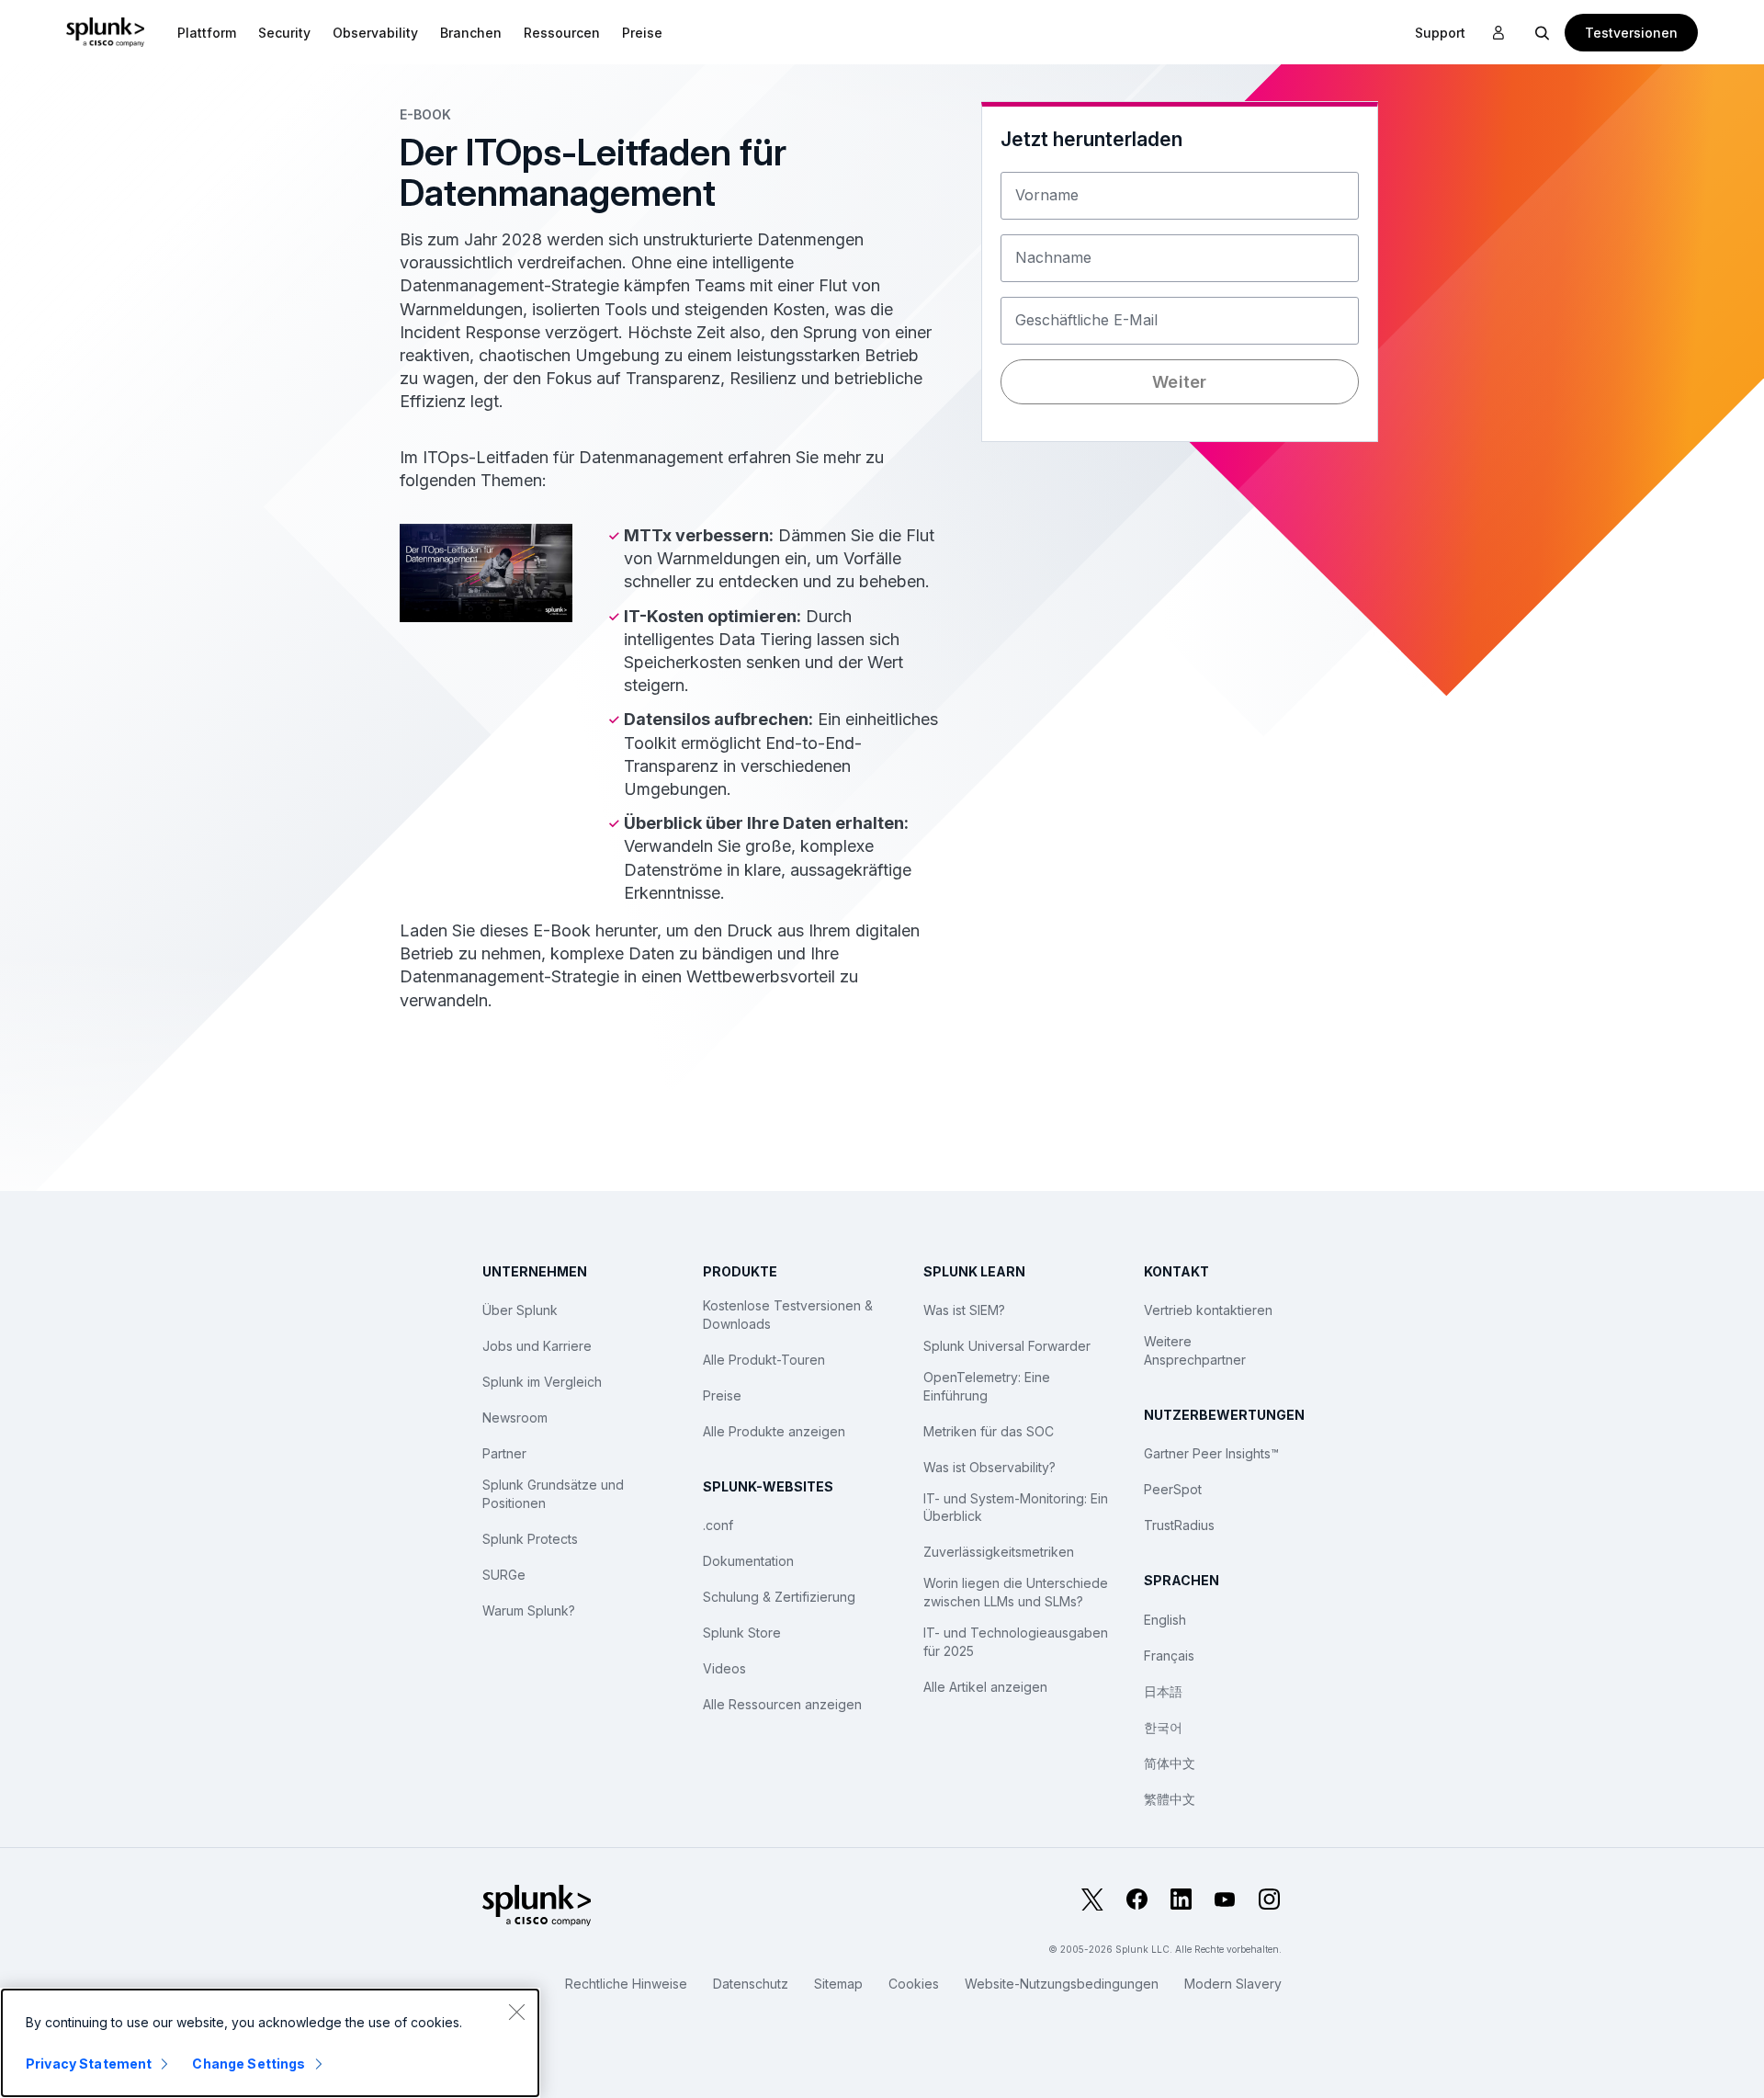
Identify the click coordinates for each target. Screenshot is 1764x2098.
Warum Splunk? (529, 1610)
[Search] (1543, 32)
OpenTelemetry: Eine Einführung (987, 1386)
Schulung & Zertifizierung (779, 1597)
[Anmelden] (1498, 33)
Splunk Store (742, 1633)
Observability (375, 33)
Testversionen (1631, 33)
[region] (270, 2043)
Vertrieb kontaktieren (1208, 1310)
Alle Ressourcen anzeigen (782, 1704)
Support (1440, 33)
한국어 (1163, 1727)
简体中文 (1170, 1763)
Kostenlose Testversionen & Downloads (788, 1315)
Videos (724, 1668)
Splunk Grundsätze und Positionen (553, 1494)
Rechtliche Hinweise (626, 1984)
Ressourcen (562, 33)
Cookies (914, 1984)
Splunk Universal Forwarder (1007, 1346)
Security (284, 33)
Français (1169, 1656)
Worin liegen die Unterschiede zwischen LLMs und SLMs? (1016, 1592)
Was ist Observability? (989, 1467)
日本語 (1163, 1691)
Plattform (207, 33)
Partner (504, 1453)
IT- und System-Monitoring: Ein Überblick (1016, 1508)
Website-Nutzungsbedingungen (1062, 1984)
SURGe (504, 1575)
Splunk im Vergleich (542, 1382)
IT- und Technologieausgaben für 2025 (1016, 1642)
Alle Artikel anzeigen (985, 1687)
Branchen (471, 33)
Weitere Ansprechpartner (1195, 1350)
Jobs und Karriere (537, 1346)
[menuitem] (207, 32)
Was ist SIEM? (964, 1310)
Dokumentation (748, 1561)
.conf (718, 1525)
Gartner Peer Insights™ (1211, 1453)
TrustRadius (1179, 1525)
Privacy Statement (89, 2064)
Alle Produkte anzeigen (774, 1431)
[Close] (516, 2012)
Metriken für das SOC (989, 1431)
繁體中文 (1170, 1799)
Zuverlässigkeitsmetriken (999, 1552)
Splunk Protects (530, 1539)
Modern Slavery (1233, 1984)
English (1165, 1620)
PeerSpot (1173, 1489)
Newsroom (515, 1418)
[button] (207, 32)
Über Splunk (520, 1310)
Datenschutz (751, 1984)
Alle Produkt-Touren (764, 1360)
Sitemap (838, 1984)
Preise (722, 1395)
